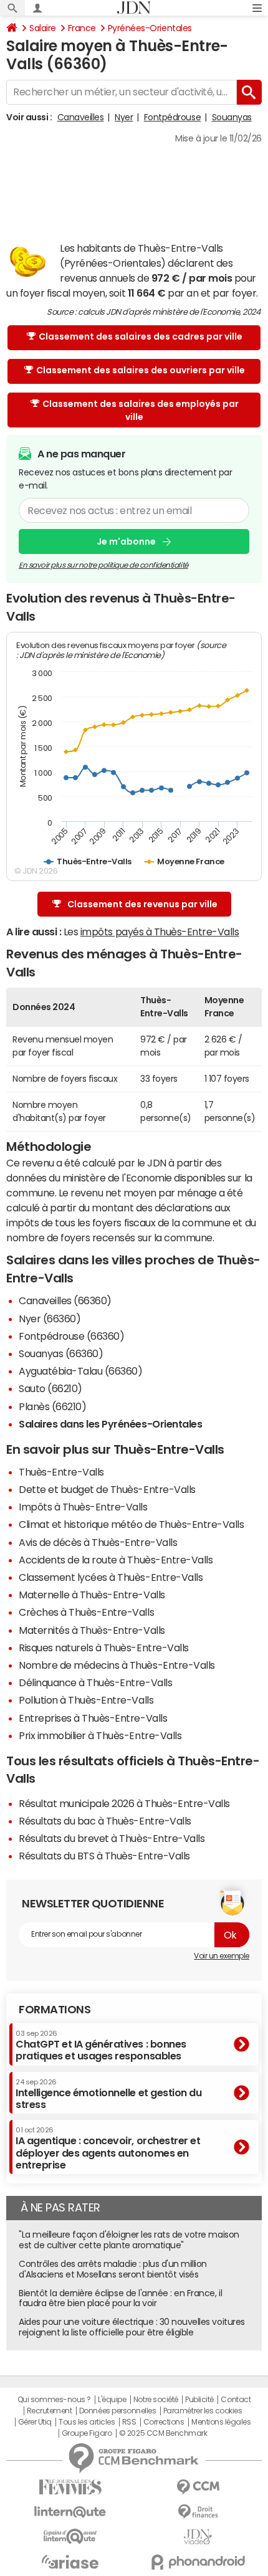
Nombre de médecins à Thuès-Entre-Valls (117, 1665)
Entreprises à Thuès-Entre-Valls (93, 1718)
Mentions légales (221, 2422)
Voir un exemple (222, 1956)
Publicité (199, 2400)
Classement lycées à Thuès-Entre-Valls (111, 1577)
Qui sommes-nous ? (54, 2400)
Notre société (156, 2400)
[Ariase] (70, 2562)
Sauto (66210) (50, 1388)
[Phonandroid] (198, 2562)
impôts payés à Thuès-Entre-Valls (160, 932)
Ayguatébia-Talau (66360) (80, 1371)
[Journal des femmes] (70, 2487)
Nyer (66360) (50, 1319)
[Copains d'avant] (70, 2536)
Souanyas (232, 117)
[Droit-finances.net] (198, 2512)
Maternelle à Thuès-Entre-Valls (92, 1595)
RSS (129, 2422)
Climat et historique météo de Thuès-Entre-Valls (131, 1524)
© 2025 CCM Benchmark (163, 2433)
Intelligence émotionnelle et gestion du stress (108, 2094)
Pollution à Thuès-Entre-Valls (86, 1700)
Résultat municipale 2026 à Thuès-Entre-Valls (124, 1803)
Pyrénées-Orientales (150, 28)
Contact (236, 2400)
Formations (55, 2010)
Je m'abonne (126, 541)
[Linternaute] (70, 2512)
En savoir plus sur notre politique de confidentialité (103, 565)
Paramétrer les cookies (203, 2411)
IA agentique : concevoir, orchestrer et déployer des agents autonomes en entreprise (108, 2148)
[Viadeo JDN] (198, 2537)
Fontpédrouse (172, 117)
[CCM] (198, 2487)
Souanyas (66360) (61, 1353)
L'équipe (112, 2400)
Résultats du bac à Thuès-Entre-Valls (105, 1821)
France (82, 28)
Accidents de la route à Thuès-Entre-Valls (116, 1560)
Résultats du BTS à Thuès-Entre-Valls (104, 1856)
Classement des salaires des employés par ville (141, 410)
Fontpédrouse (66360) (71, 1336)
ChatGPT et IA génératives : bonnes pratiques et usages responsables (101, 2045)
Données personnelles (117, 2411)
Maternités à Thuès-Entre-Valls (92, 1630)
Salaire (43, 28)
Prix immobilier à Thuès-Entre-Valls (100, 1735)
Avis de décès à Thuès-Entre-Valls (98, 1542)
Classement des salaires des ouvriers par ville (141, 370)
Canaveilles (81, 117)
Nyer (124, 117)
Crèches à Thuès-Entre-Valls (86, 1612)
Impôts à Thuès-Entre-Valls (83, 1507)
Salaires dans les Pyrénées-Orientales (110, 1424)
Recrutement (50, 2411)
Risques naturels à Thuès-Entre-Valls (104, 1648)
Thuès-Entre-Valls (61, 1472)
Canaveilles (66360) (65, 1300)
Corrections (164, 2422)
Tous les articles (87, 2422)
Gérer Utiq (35, 2422)
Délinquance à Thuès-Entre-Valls (95, 1682)
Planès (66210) (52, 1406)
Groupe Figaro (87, 2433)
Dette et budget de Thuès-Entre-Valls (107, 1489)
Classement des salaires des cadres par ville (141, 336)
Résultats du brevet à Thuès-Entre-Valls (112, 1838)
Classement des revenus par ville (142, 904)
